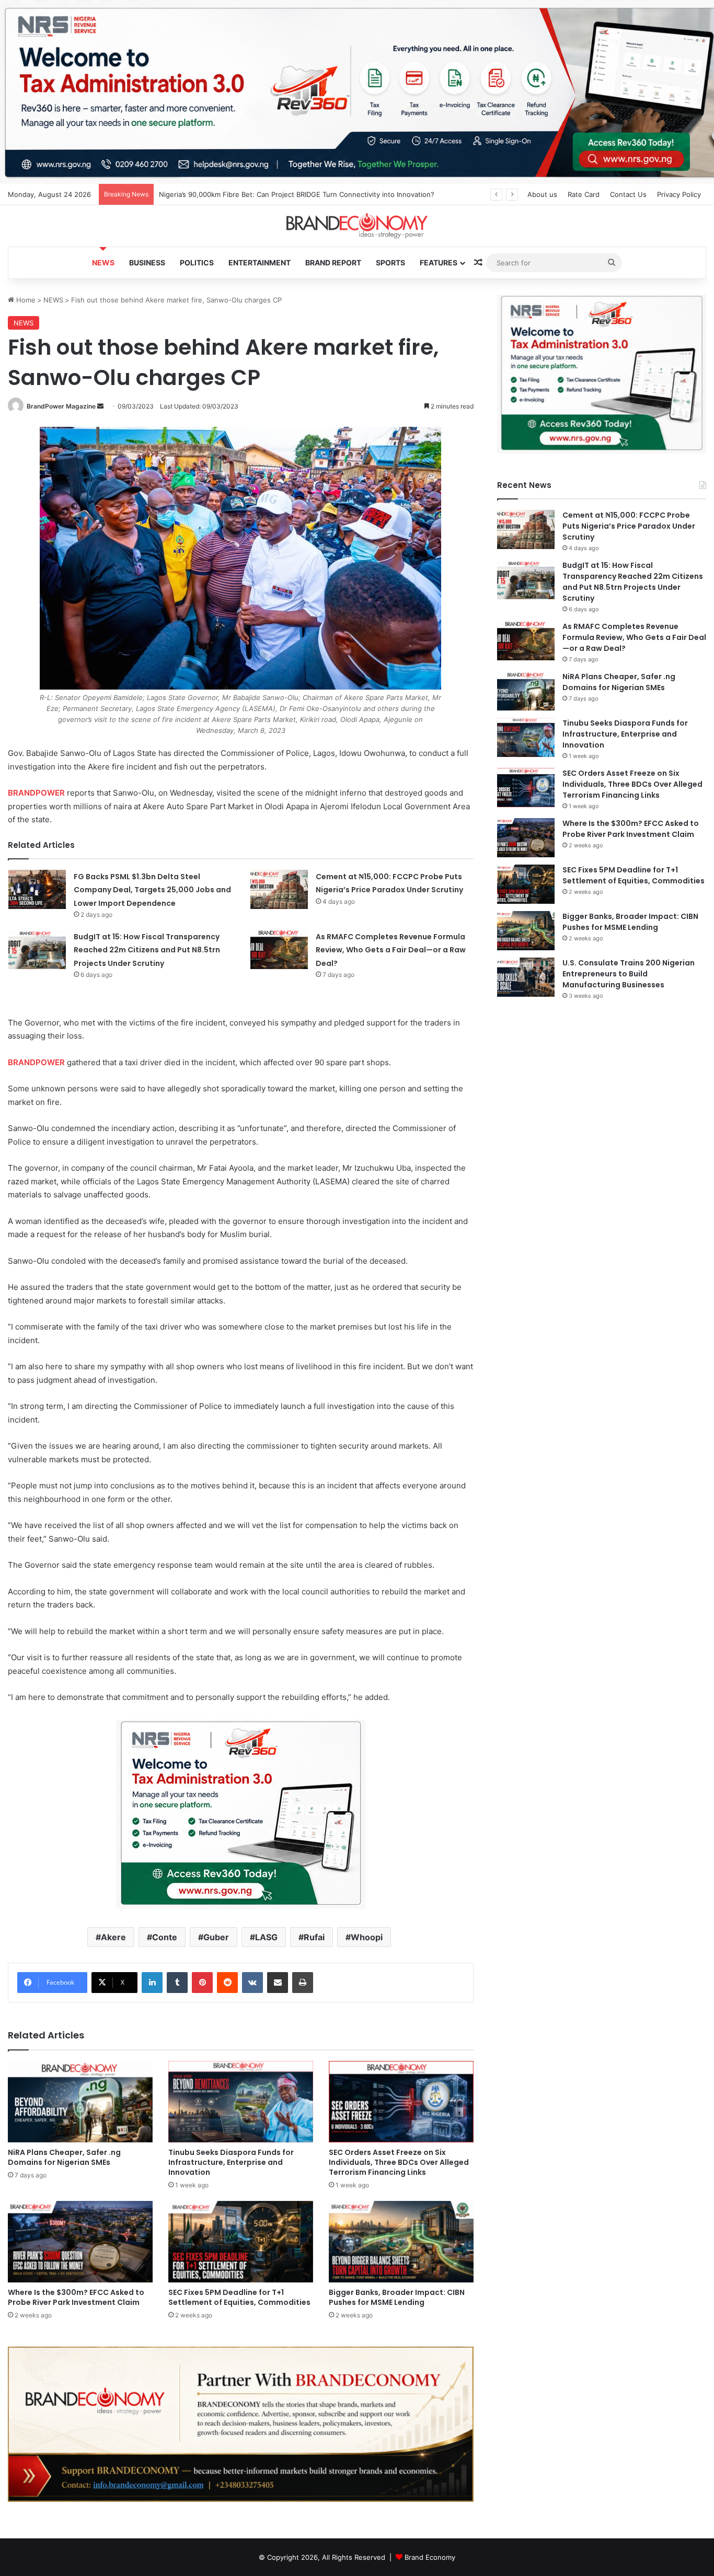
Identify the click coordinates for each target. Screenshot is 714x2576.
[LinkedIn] (152, 1983)
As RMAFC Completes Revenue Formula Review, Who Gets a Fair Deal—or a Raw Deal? (391, 950)
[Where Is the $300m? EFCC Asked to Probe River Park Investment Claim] (80, 2242)
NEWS (103, 263)
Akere (113, 1937)
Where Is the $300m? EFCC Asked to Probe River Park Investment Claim (76, 2297)
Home (25, 300)
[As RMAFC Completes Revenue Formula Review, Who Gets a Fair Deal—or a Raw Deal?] (279, 949)
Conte (165, 1937)
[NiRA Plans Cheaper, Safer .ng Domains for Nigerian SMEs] (80, 2102)
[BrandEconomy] (357, 226)
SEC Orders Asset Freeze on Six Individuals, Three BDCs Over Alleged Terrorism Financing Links (399, 2162)
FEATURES (439, 263)
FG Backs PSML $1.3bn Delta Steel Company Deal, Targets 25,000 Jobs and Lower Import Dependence (327, 194)
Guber (216, 1937)
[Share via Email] (278, 1983)
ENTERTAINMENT (260, 263)
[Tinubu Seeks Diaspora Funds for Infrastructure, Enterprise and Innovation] (241, 2102)
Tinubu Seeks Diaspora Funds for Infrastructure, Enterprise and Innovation (231, 2162)
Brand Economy (430, 2557)
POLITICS (197, 263)
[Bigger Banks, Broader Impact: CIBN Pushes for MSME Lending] (401, 2242)
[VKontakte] (252, 1983)
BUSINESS (147, 263)
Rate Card (584, 194)
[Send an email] (100, 406)
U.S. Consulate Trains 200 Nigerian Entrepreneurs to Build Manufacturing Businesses (629, 974)
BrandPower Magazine (61, 406)
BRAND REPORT (333, 263)
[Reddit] (227, 1983)
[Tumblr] (177, 1983)
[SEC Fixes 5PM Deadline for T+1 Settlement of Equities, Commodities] (241, 2242)
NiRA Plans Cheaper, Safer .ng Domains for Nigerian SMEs (64, 2157)
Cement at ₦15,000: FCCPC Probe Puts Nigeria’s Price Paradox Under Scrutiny (629, 526)
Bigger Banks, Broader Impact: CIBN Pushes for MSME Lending (397, 2297)
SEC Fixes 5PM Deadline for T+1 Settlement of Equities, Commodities (239, 2297)
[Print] (303, 1983)
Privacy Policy (679, 194)
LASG (266, 1937)
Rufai (314, 1937)
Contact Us (628, 194)
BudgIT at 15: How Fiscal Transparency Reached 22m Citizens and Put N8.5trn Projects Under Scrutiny (147, 950)
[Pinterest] (202, 1983)
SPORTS (390, 263)
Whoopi (367, 1937)
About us (542, 194)
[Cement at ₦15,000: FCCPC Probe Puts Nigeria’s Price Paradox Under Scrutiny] (279, 889)
